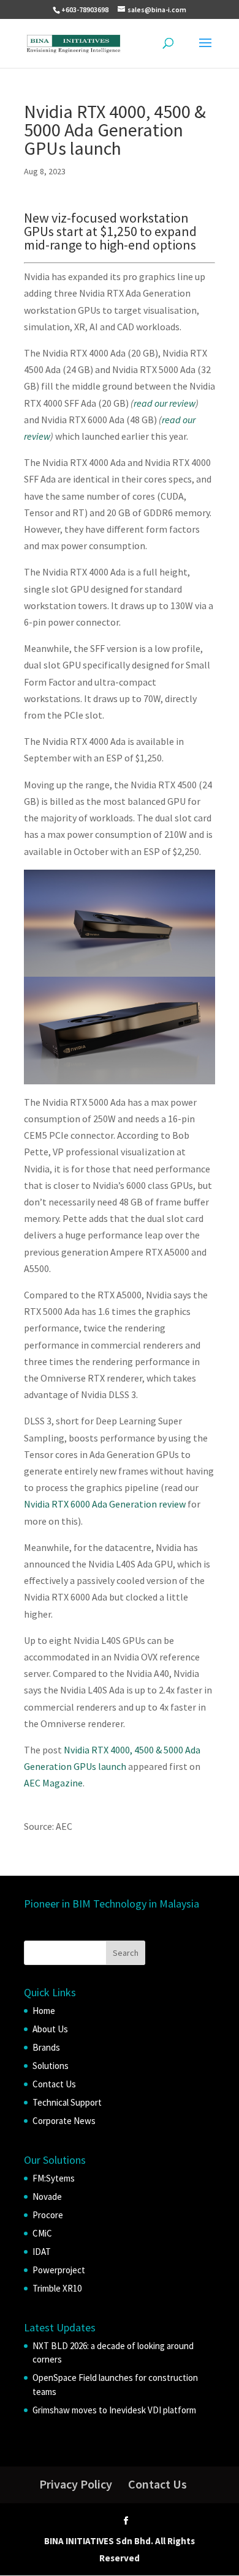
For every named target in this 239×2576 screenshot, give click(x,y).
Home (44, 2011)
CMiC (42, 2233)
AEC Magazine (53, 1783)
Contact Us (54, 2084)
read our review (165, 403)
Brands (46, 2047)
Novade (47, 2197)
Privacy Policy (76, 2484)
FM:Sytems (54, 2178)
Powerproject (59, 2270)
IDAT (42, 2252)
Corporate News (64, 2121)
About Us (50, 2029)
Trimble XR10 (57, 2288)
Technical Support (67, 2102)
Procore (48, 2215)
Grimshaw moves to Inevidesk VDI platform (114, 2410)
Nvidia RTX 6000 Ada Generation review (105, 1504)
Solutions (51, 2066)
